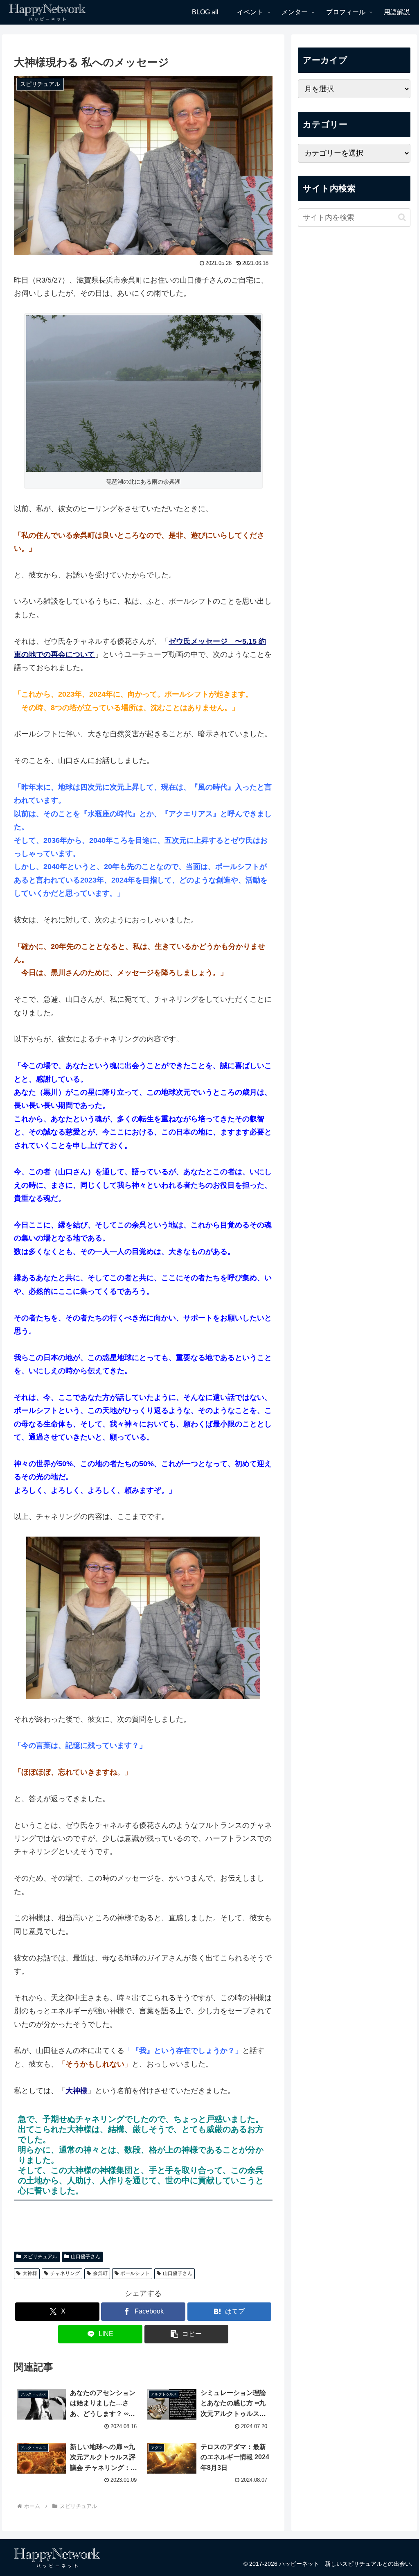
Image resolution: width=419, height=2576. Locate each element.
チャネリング (65, 2273)
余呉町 (100, 2273)
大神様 (30, 2273)
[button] (186, 2334)
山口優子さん (86, 2257)
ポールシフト (135, 2273)
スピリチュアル (40, 2257)
